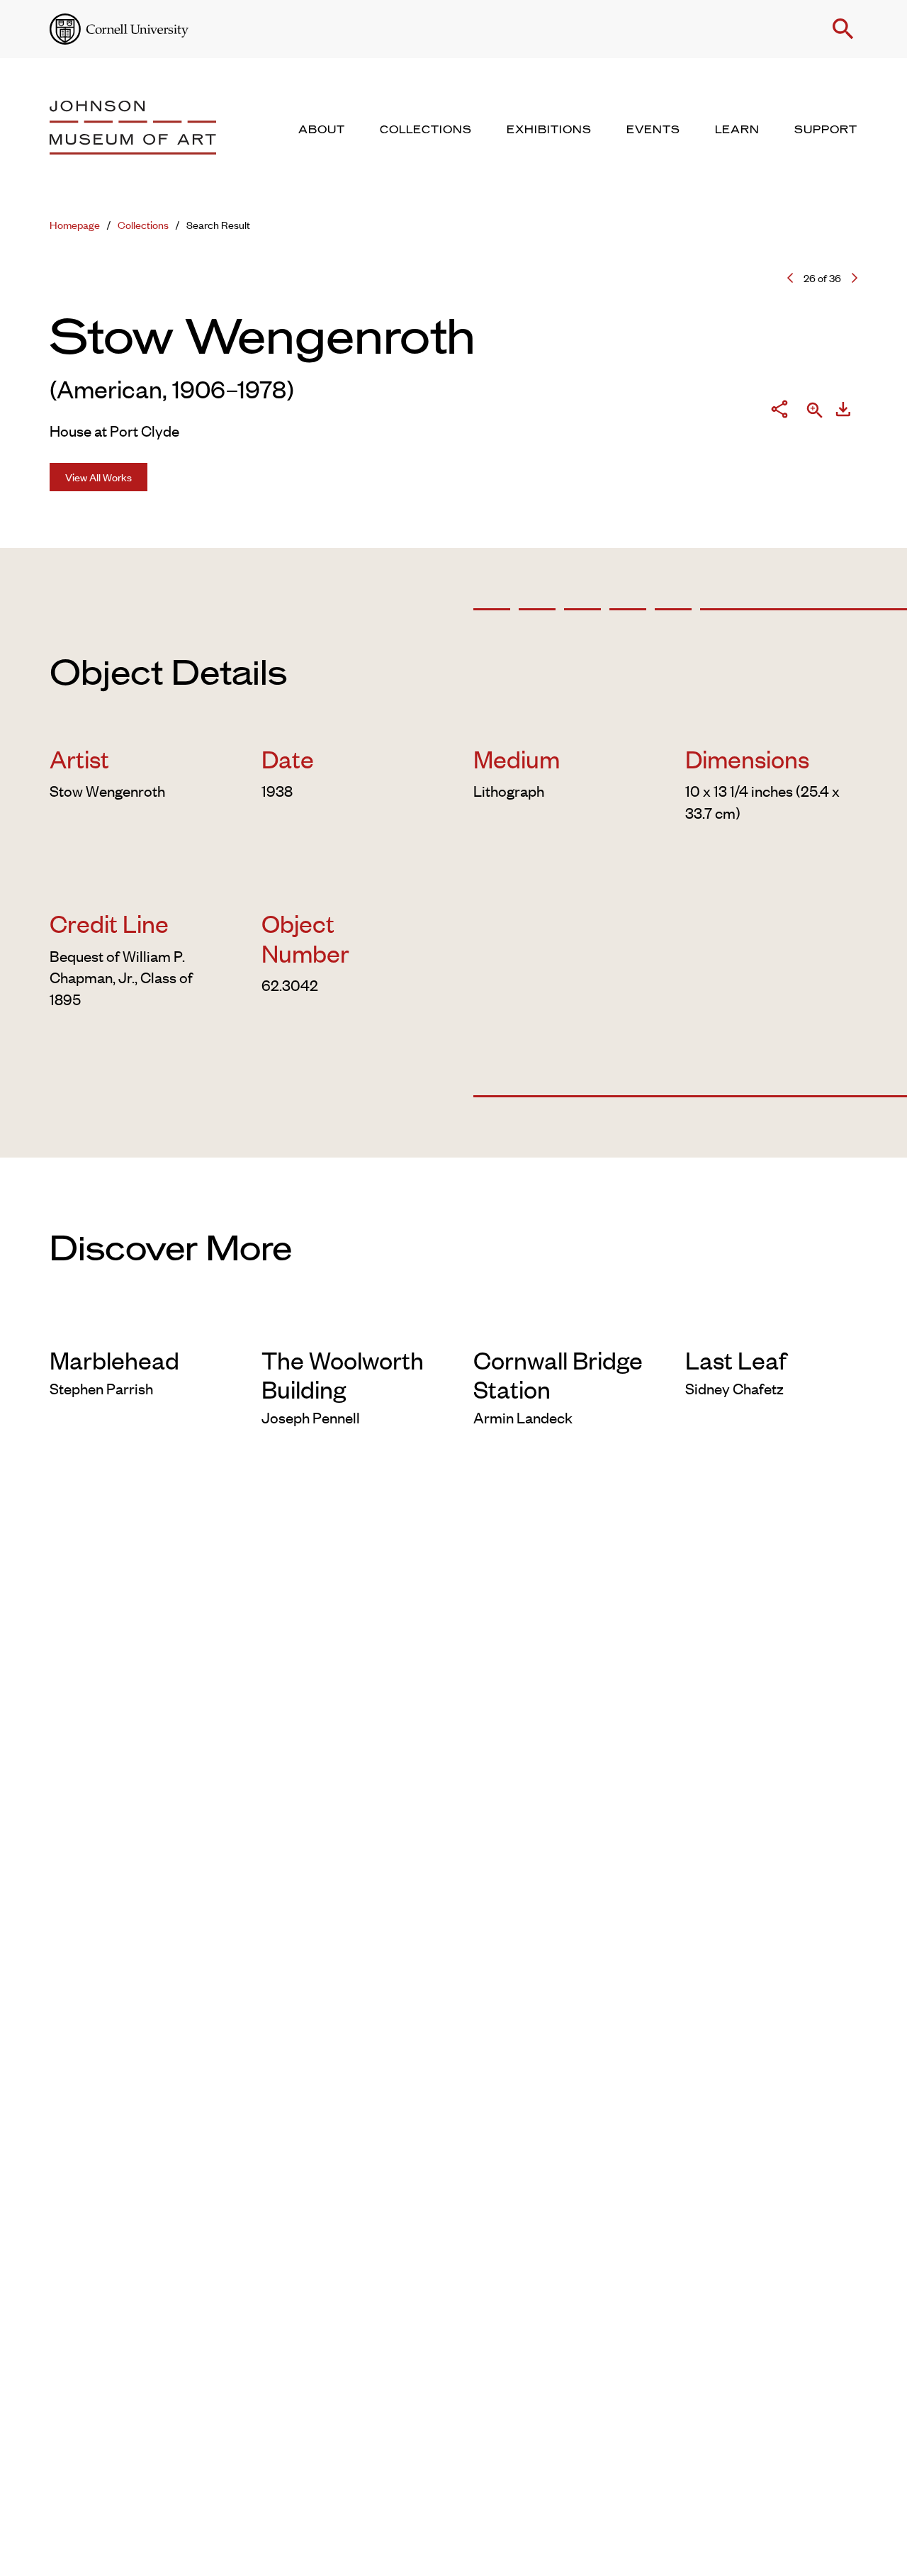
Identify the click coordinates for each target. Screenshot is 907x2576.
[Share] (779, 411)
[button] (843, 29)
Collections (143, 224)
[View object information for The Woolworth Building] (348, 1323)
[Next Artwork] (855, 278)
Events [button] (653, 130)
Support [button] (826, 130)
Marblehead (114, 1359)
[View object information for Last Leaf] (771, 1323)
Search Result (218, 224)
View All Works (98, 477)
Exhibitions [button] (549, 130)
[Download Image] (843, 411)
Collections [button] (426, 130)
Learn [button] (737, 130)
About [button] (322, 130)
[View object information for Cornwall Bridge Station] (559, 1323)
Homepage (75, 224)
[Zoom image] (815, 411)
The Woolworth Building (343, 1374)
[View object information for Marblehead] (136, 1323)
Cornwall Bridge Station (558, 1374)
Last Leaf (736, 1359)
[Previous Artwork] (790, 278)
